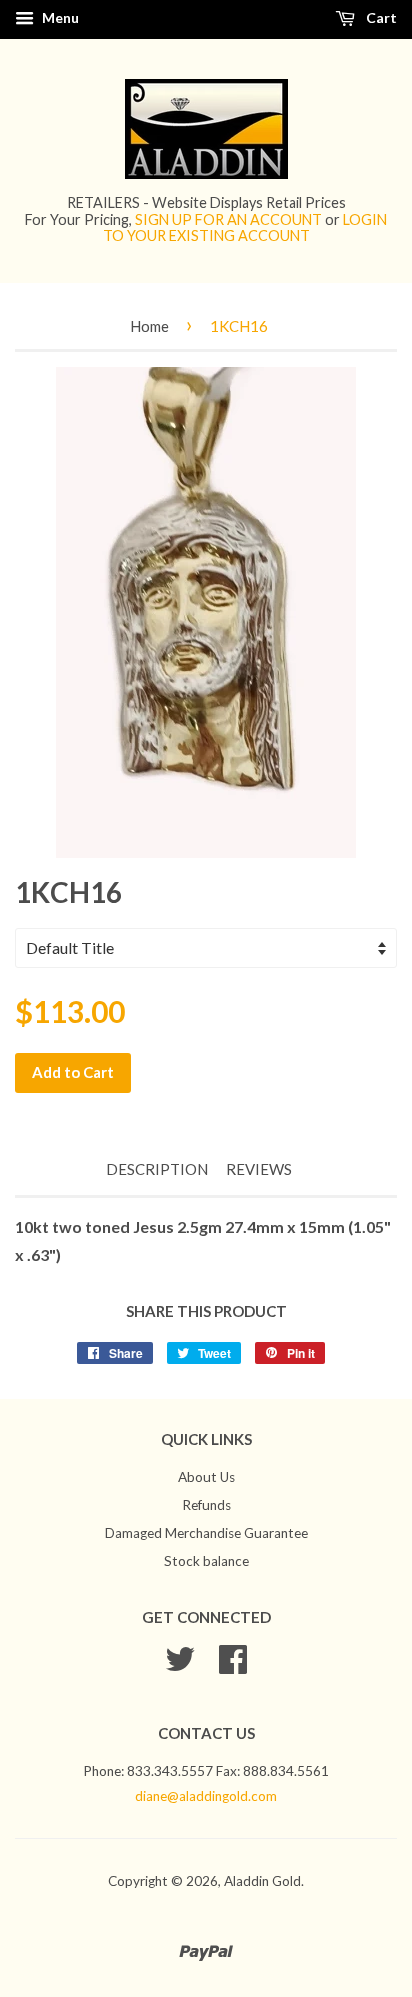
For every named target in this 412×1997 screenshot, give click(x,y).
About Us (206, 1477)
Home (149, 326)
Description (157, 1169)
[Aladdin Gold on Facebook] (233, 1666)
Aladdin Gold (262, 1881)
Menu (59, 17)
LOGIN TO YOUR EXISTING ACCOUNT (245, 227)
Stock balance (206, 1561)
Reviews (259, 1169)
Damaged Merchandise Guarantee (206, 1533)
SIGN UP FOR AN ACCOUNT (228, 219)
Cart (380, 17)
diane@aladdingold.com (206, 1796)
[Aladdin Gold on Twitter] (180, 1666)
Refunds (206, 1505)
